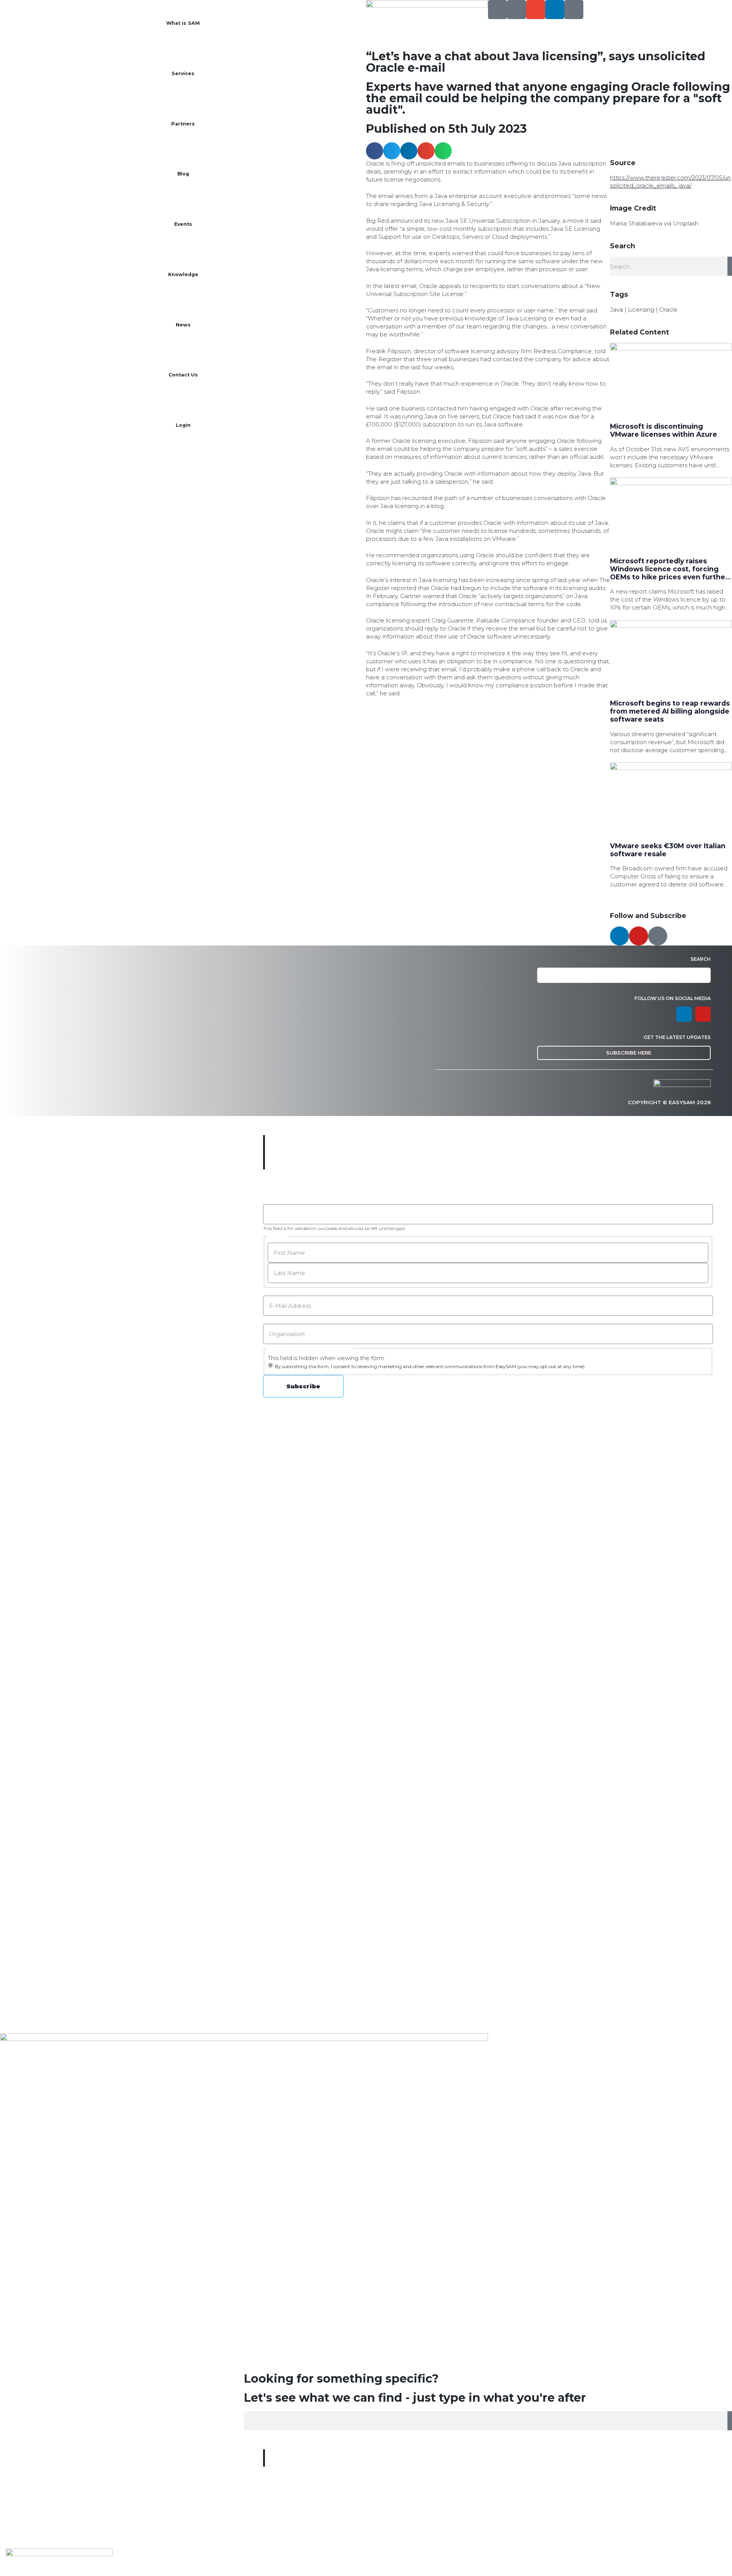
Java (616, 310)
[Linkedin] (555, 10)
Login (183, 425)
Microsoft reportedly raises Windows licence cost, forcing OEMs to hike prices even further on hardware (669, 573)
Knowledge (183, 274)
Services (183, 73)
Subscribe (303, 1386)
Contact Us (183, 375)
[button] (375, 151)
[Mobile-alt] (517, 10)
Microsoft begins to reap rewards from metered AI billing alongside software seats (670, 711)
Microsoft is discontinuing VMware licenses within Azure (664, 430)
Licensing (641, 310)
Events (183, 224)
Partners (183, 124)
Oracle (668, 310)
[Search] (498, 10)
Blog (183, 174)
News (183, 325)
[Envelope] (536, 10)
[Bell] (574, 10)
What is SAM (183, 23)
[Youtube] (639, 936)
